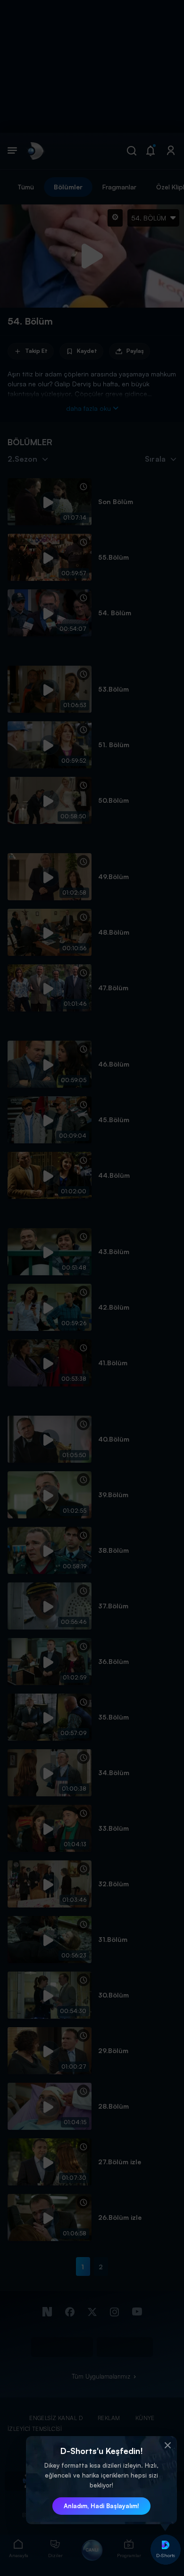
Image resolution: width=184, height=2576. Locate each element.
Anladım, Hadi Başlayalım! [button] (101, 2506)
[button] (167, 2446)
